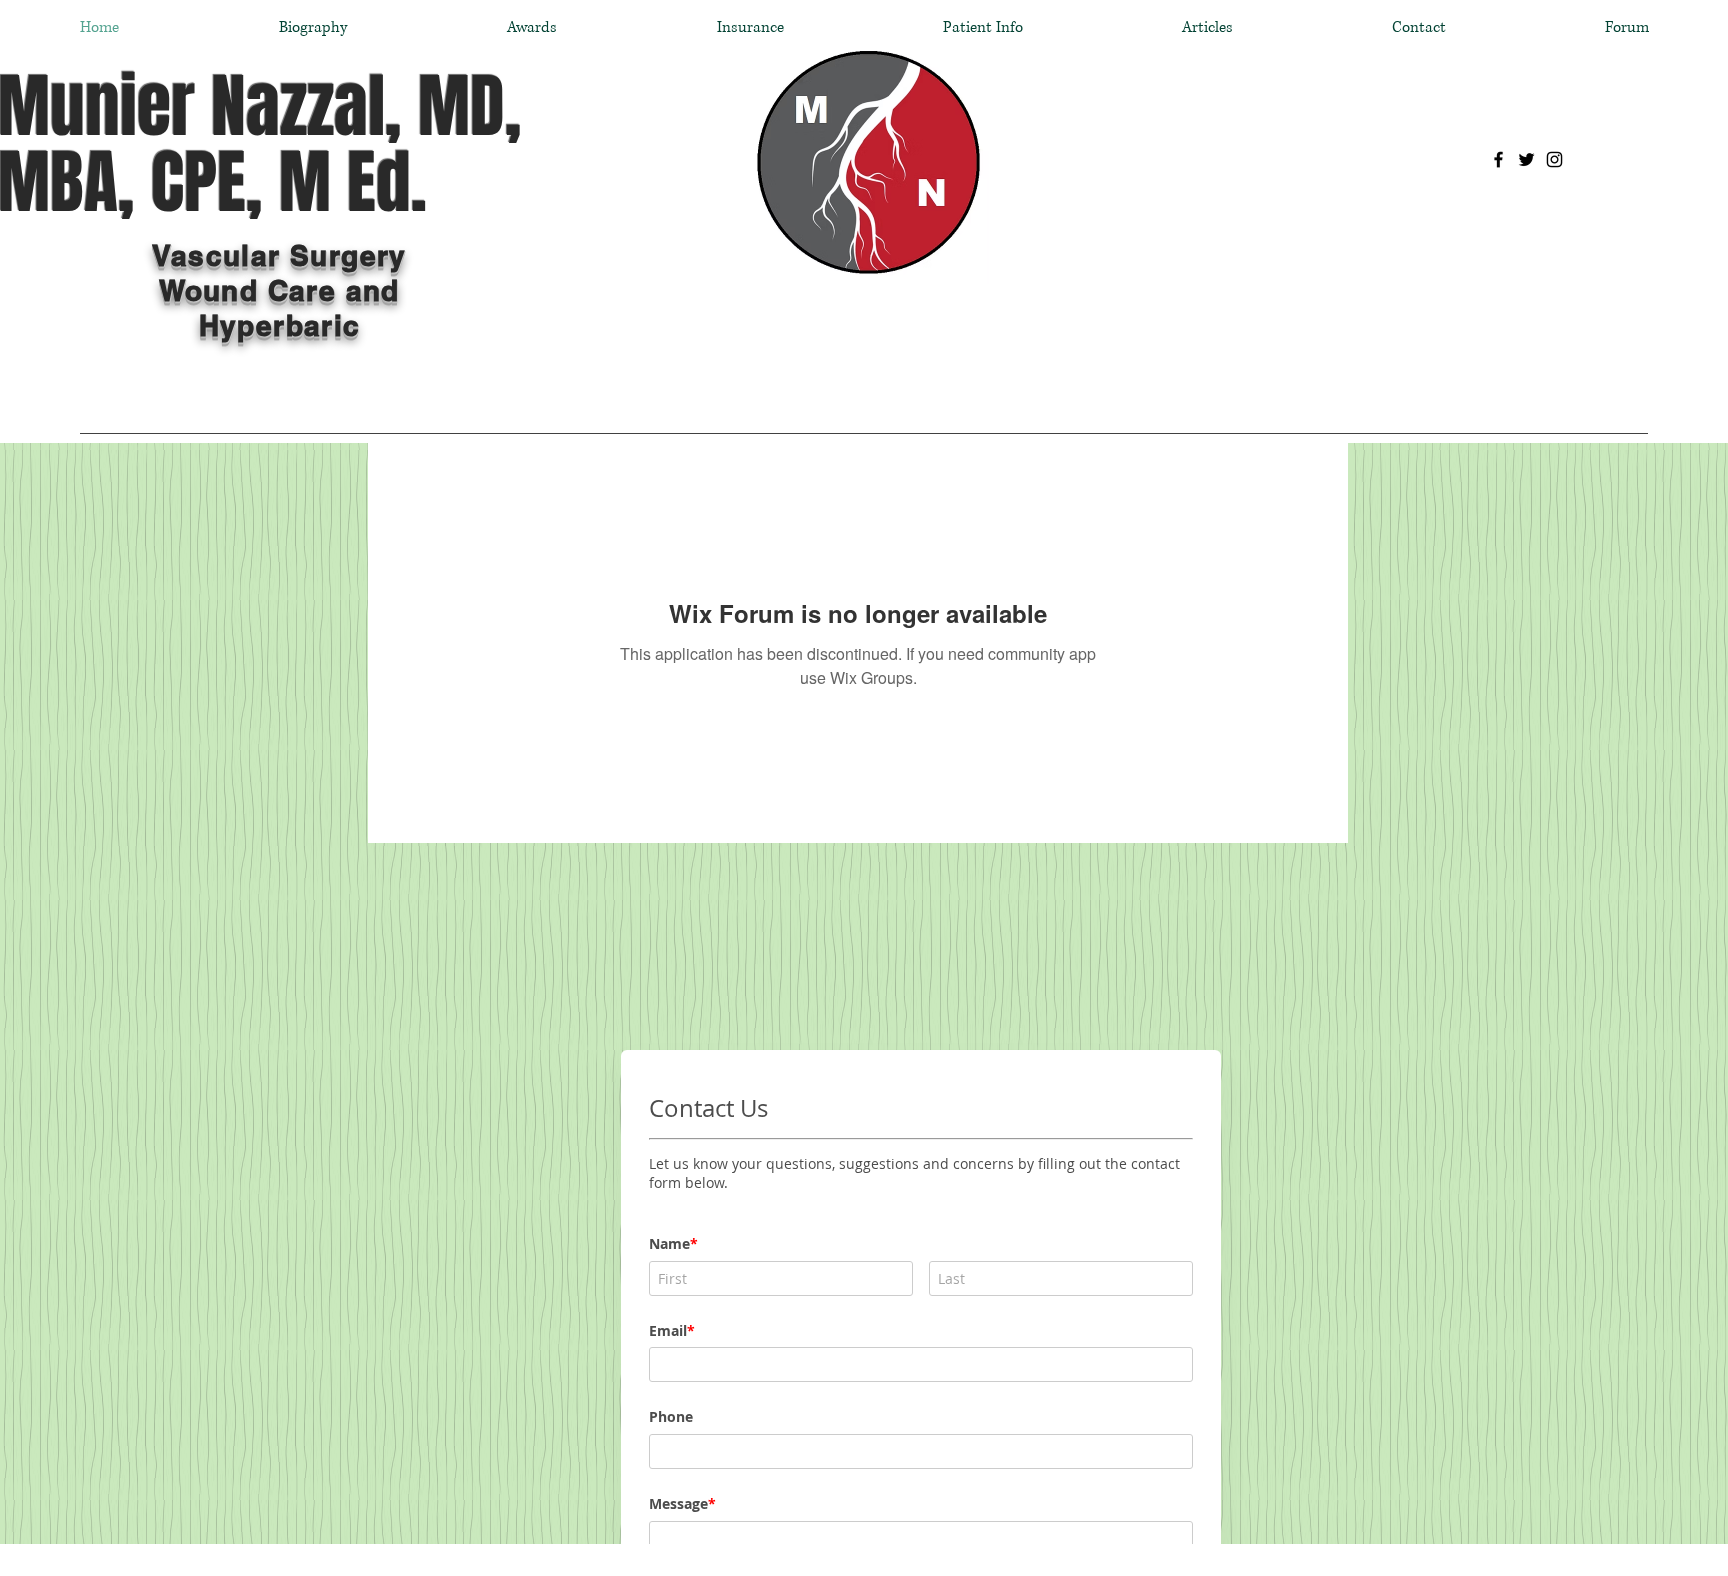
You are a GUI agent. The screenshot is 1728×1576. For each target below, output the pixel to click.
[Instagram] (1554, 159)
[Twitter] (1526, 159)
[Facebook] (1498, 159)
